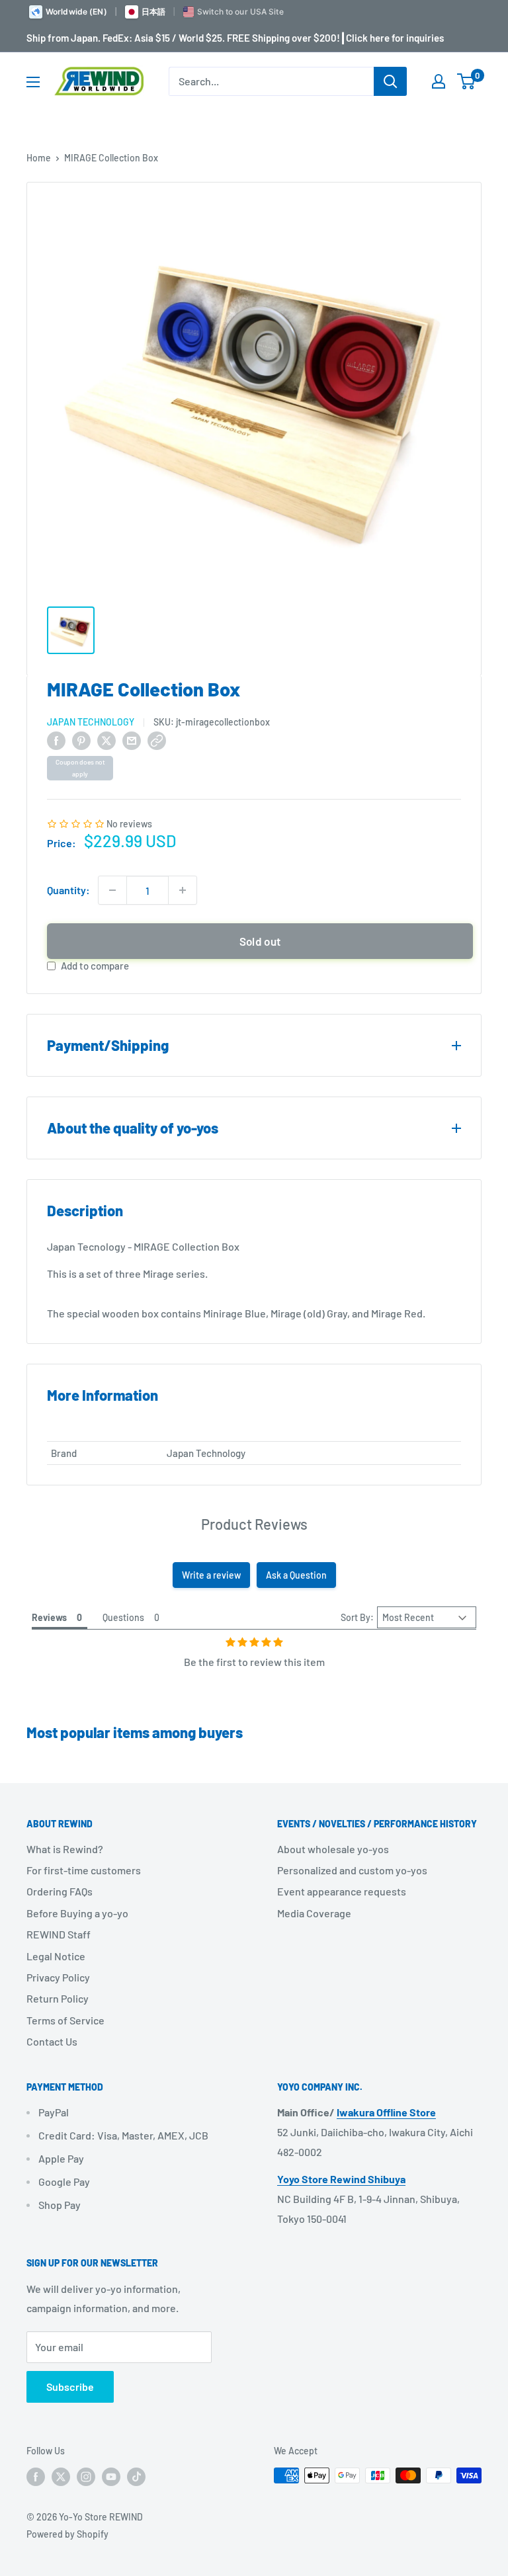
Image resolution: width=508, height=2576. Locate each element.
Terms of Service (65, 2020)
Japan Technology (91, 722)
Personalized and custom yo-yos (352, 1870)
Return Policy (58, 1998)
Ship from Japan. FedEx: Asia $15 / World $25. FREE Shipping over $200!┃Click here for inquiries (235, 38)
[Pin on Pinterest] (81, 740)
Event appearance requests (342, 1891)
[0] (467, 81)
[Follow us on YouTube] (111, 2477)
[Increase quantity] (183, 890)
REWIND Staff (59, 1934)
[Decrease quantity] (112, 890)
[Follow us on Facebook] (36, 2477)
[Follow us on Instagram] (86, 2477)
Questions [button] (123, 1617)
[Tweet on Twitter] (106, 740)
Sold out (260, 941)
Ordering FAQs (60, 1891)
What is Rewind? (65, 1849)
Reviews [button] (49, 1617)
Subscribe (70, 2387)
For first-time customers (84, 1870)
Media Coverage (314, 1913)
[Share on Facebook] (56, 740)
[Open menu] (33, 82)
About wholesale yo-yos (333, 1849)
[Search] (390, 81)
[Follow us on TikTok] (136, 2477)
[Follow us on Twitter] (61, 2477)
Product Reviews (254, 1524)
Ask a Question (296, 1575)
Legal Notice (56, 1956)
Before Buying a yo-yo (77, 1913)
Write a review (211, 1575)
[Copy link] (157, 740)
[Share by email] (132, 740)
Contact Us (52, 2041)
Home (39, 158)
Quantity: (68, 890)
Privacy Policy (58, 1977)
